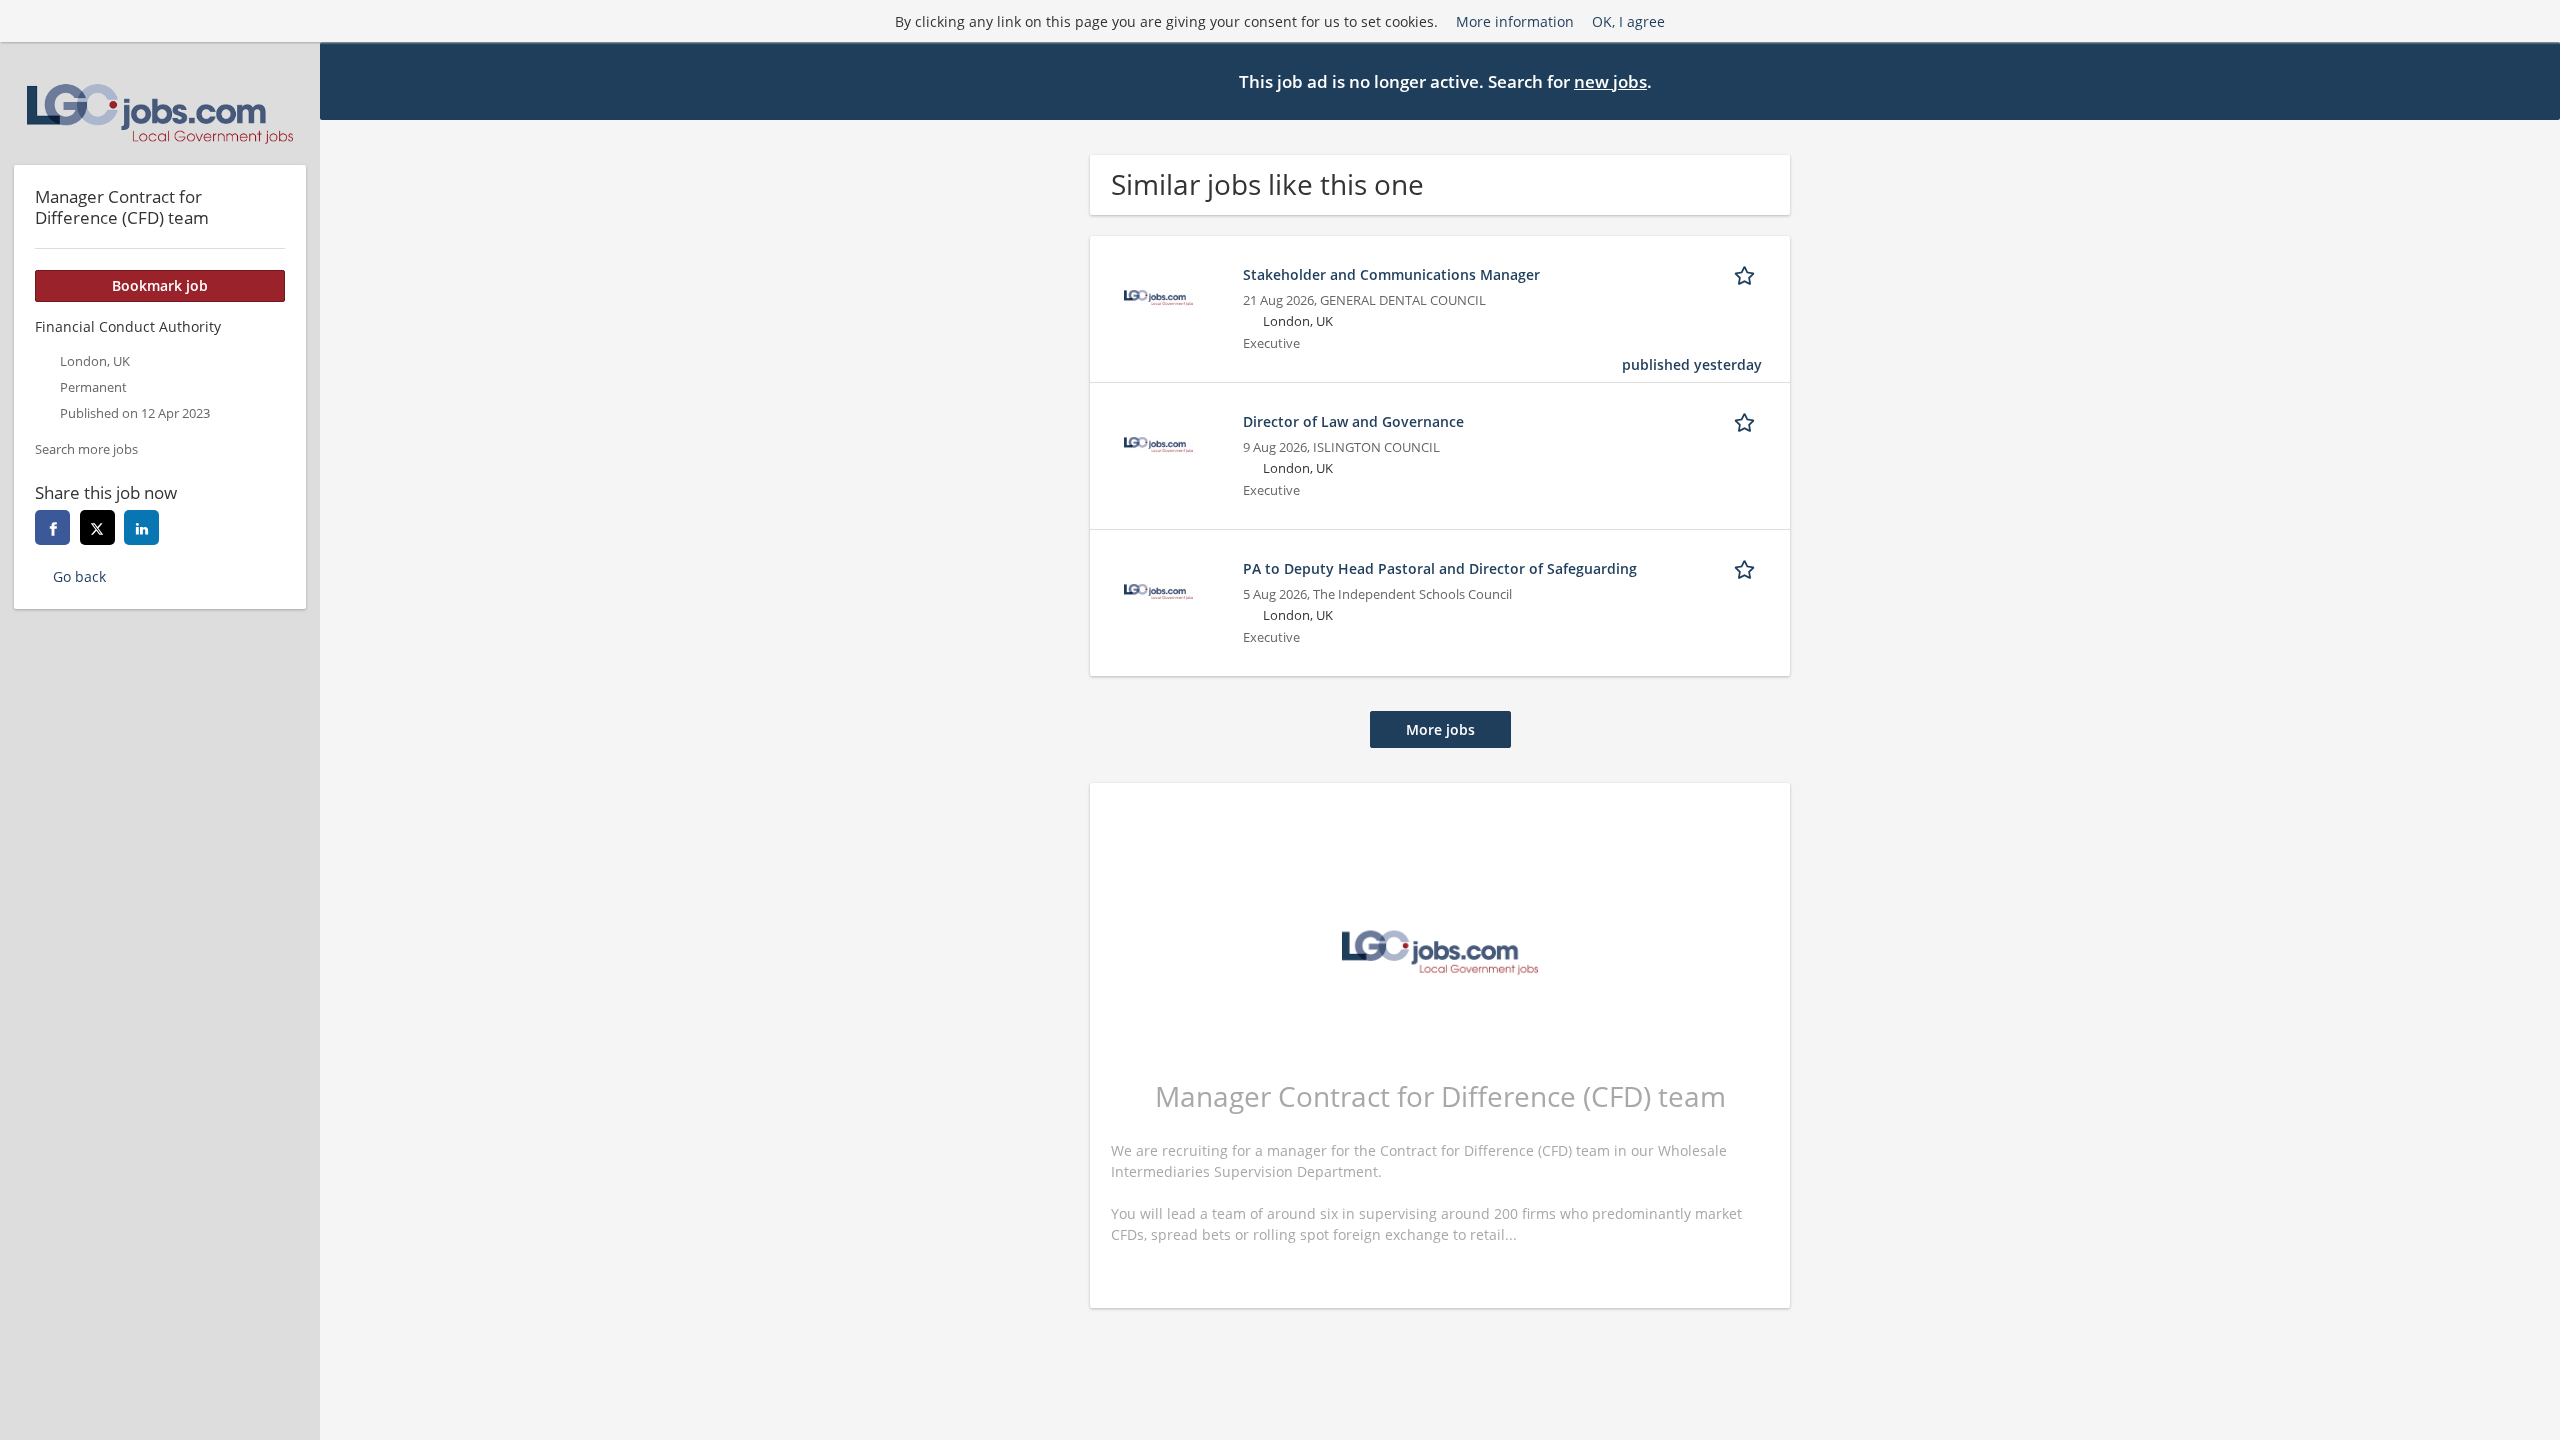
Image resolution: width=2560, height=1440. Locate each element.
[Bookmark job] (1748, 274)
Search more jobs (86, 449)
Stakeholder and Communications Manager (1391, 274)
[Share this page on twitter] (97, 527)
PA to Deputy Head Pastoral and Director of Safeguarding (1440, 568)
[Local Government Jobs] (160, 114)
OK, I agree (1628, 21)
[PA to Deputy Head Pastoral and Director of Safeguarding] (1158, 589)
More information (1515, 21)
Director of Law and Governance (1353, 421)
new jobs (1610, 81)
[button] (2529, 80)
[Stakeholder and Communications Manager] (1158, 295)
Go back (79, 576)
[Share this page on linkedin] (141, 527)
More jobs (1440, 729)
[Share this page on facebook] (52, 527)
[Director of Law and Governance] (1158, 442)
